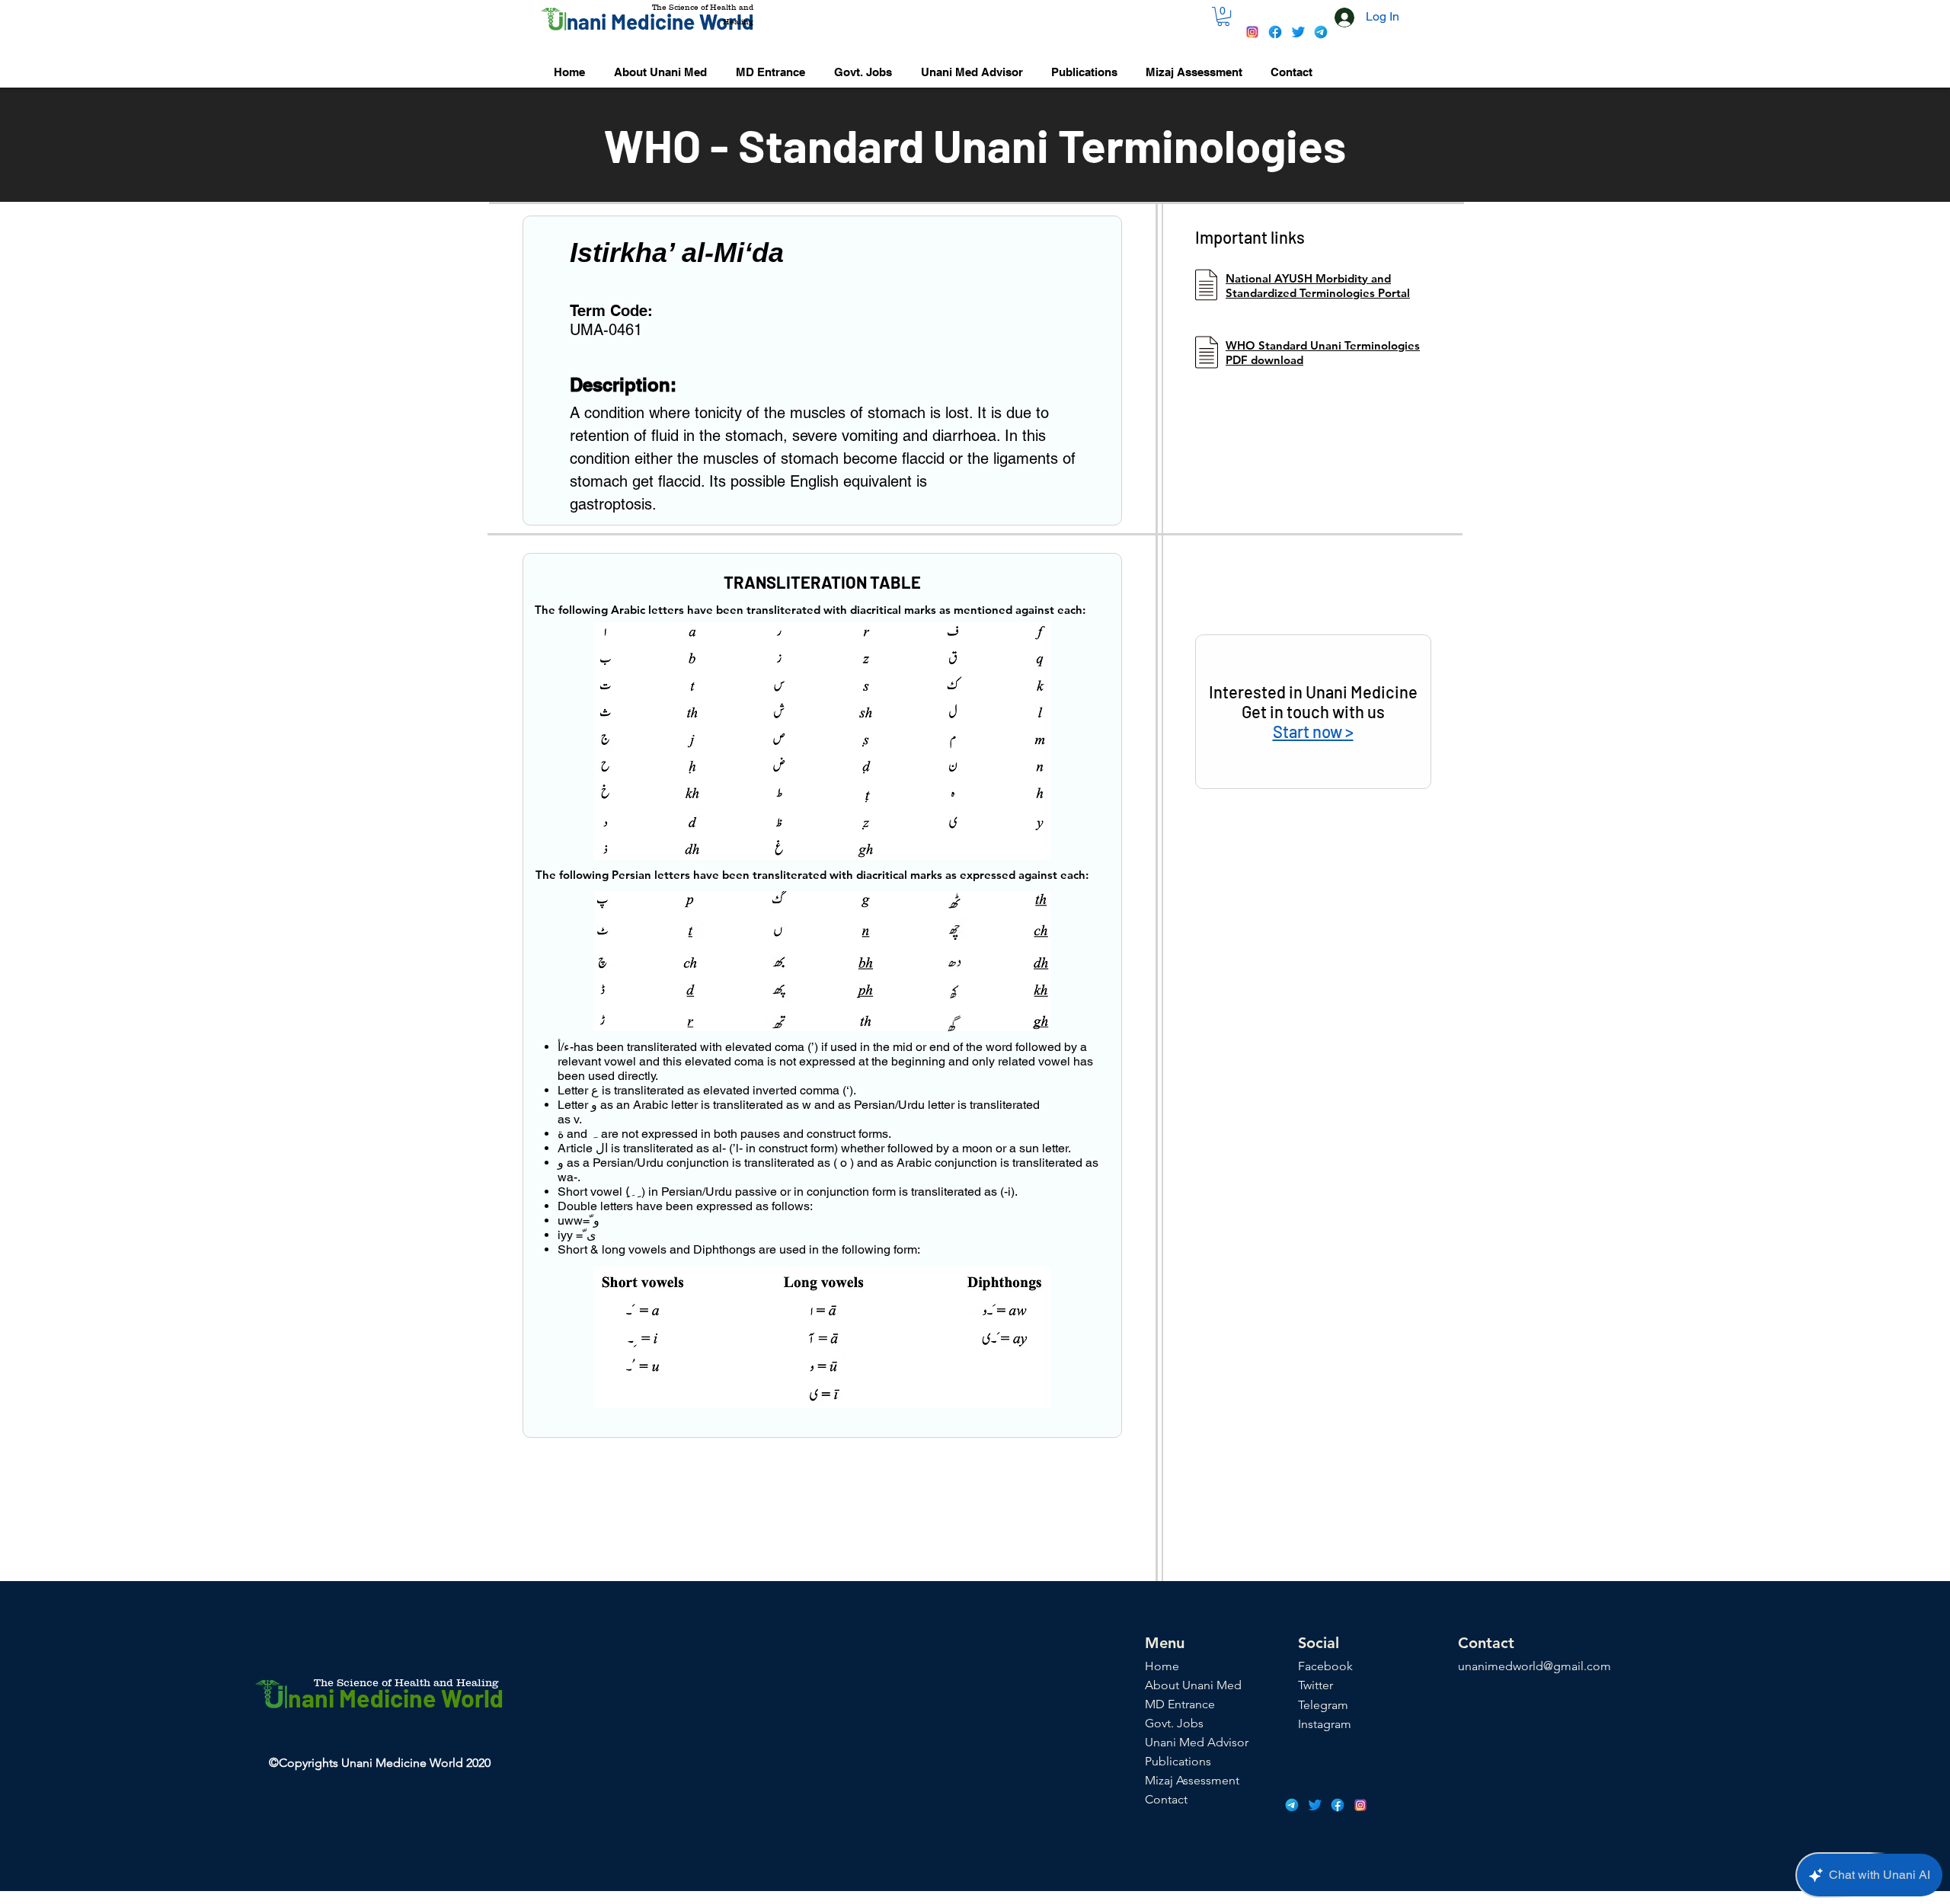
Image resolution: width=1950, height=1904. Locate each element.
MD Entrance (1180, 1704)
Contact (1166, 1799)
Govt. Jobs (1174, 1723)
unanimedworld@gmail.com (1534, 1666)
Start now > (1313, 731)
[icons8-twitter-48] (1298, 32)
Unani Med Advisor (1197, 1742)
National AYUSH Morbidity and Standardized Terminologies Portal (1318, 286)
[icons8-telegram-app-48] (1321, 32)
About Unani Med (1193, 1685)
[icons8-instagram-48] (1252, 32)
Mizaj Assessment (1192, 1780)
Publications (1178, 1761)
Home (1162, 1666)
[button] (1223, 16)
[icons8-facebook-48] (1275, 32)
